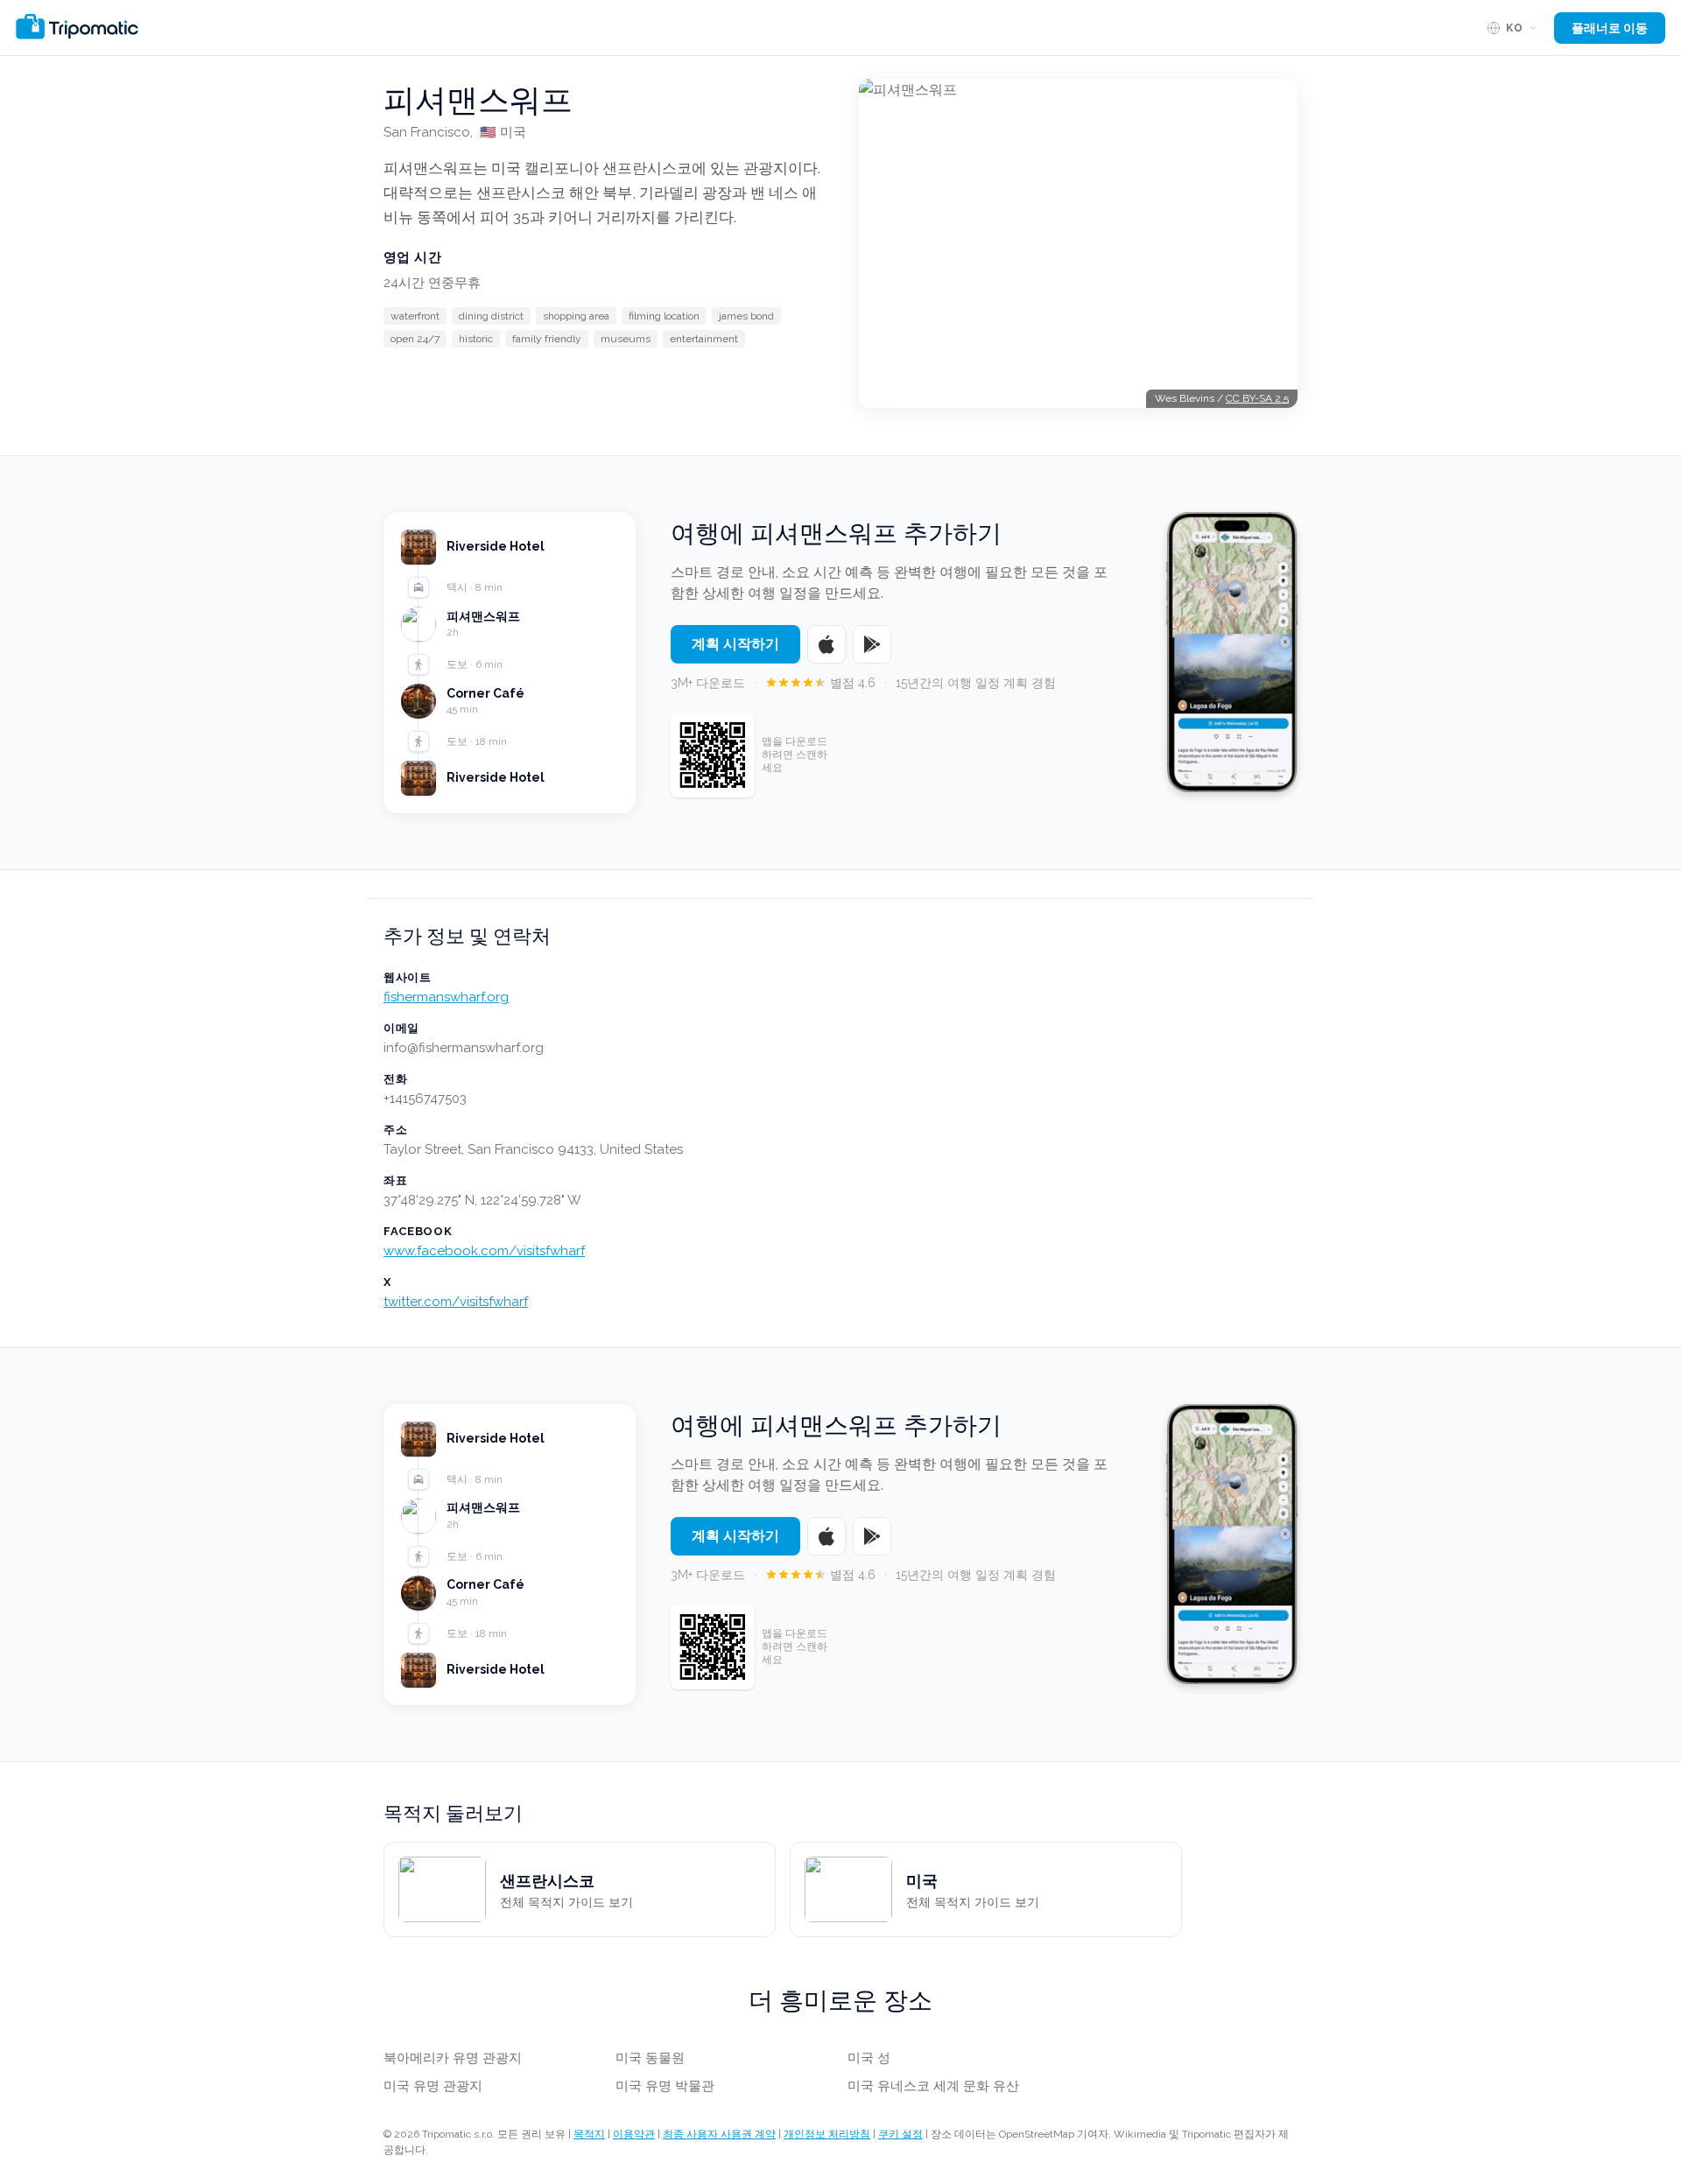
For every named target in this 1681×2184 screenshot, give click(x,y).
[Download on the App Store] (826, 644)
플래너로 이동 (1610, 28)
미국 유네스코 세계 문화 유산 (933, 2086)
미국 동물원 (650, 2058)
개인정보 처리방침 (827, 2134)
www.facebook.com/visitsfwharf (484, 1251)
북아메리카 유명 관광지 (453, 2058)
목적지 (589, 2134)
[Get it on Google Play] (872, 644)
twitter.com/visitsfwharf (456, 1302)
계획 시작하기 (735, 644)
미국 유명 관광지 (433, 2086)
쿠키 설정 (900, 2134)
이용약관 (634, 2134)
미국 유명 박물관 (665, 2086)
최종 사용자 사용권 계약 (719, 2134)
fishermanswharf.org (446, 997)
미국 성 (869, 2058)
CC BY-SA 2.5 (1257, 398)
